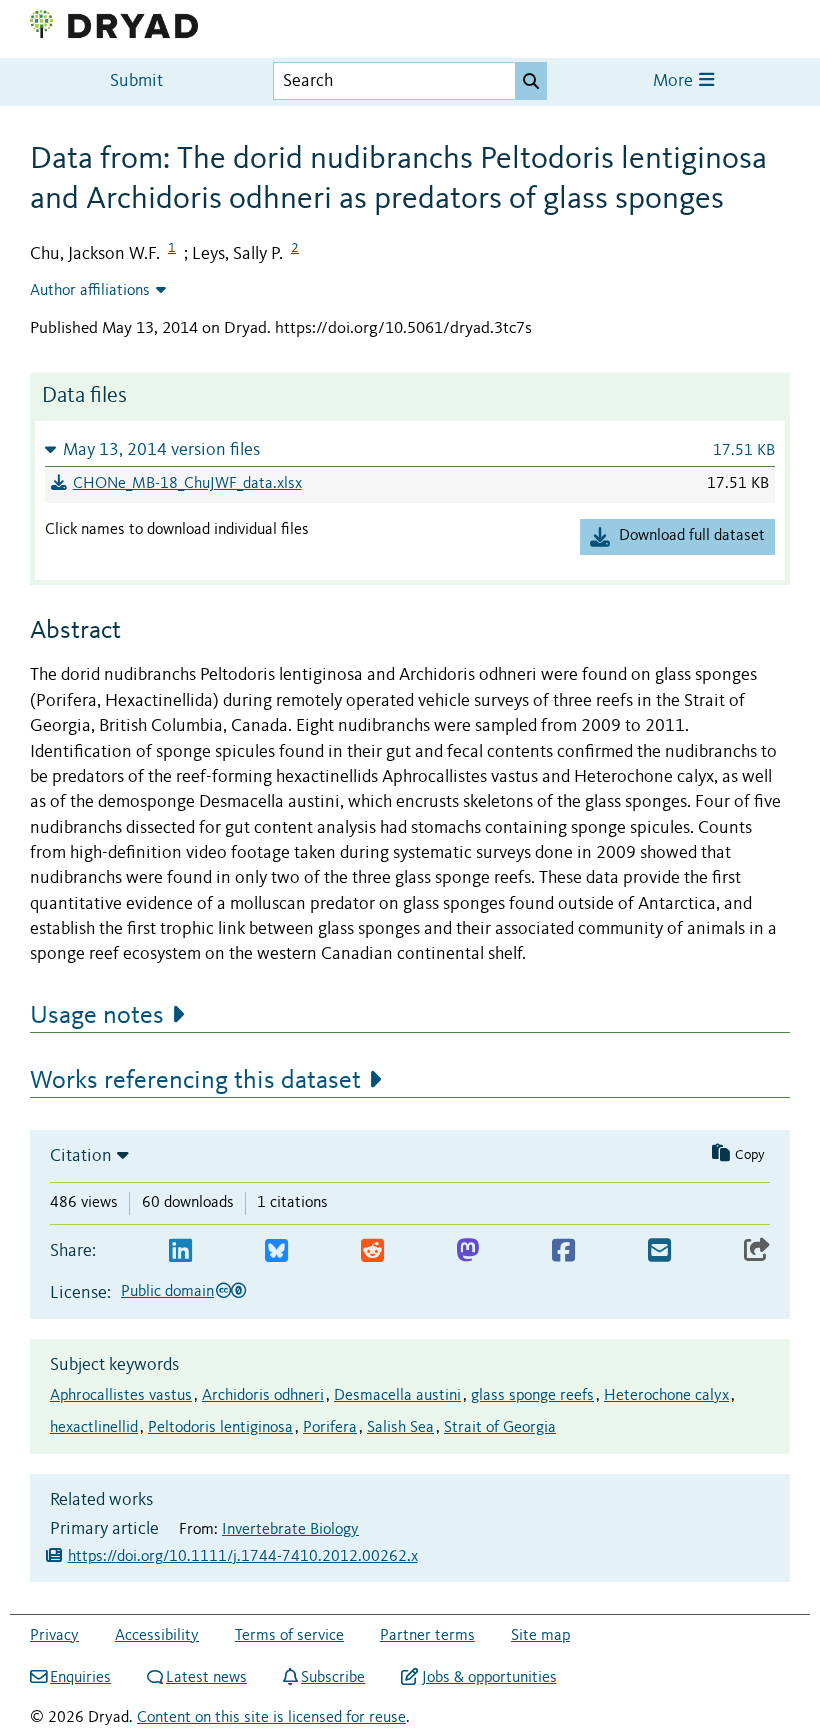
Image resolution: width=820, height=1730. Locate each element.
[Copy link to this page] (757, 1251)
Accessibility (157, 1636)
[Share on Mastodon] (467, 1251)
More (675, 81)
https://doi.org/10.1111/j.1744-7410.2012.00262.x (243, 1557)
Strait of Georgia (500, 1428)
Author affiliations (90, 291)
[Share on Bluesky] (276, 1251)
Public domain (167, 1292)
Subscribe (333, 1678)
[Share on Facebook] (563, 1251)
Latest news (206, 1678)
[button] (410, 449)
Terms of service (289, 1636)
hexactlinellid (94, 1428)
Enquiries (80, 1678)
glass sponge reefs (532, 1396)
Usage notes (97, 1016)
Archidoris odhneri (263, 1396)
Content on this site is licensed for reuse (271, 1718)
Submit (136, 81)
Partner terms (427, 1636)
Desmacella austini (397, 1396)
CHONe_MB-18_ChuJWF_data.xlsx (187, 484)
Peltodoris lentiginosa (220, 1428)
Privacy (54, 1636)
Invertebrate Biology (290, 1530)
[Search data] (531, 81)
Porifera (330, 1428)
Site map (540, 1636)
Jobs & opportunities (489, 1678)
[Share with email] (659, 1251)
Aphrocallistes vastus (121, 1396)
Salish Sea (400, 1428)
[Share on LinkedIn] (180, 1251)
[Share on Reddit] (372, 1251)
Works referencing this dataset (195, 1081)
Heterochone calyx (666, 1396)
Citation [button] (81, 1156)
